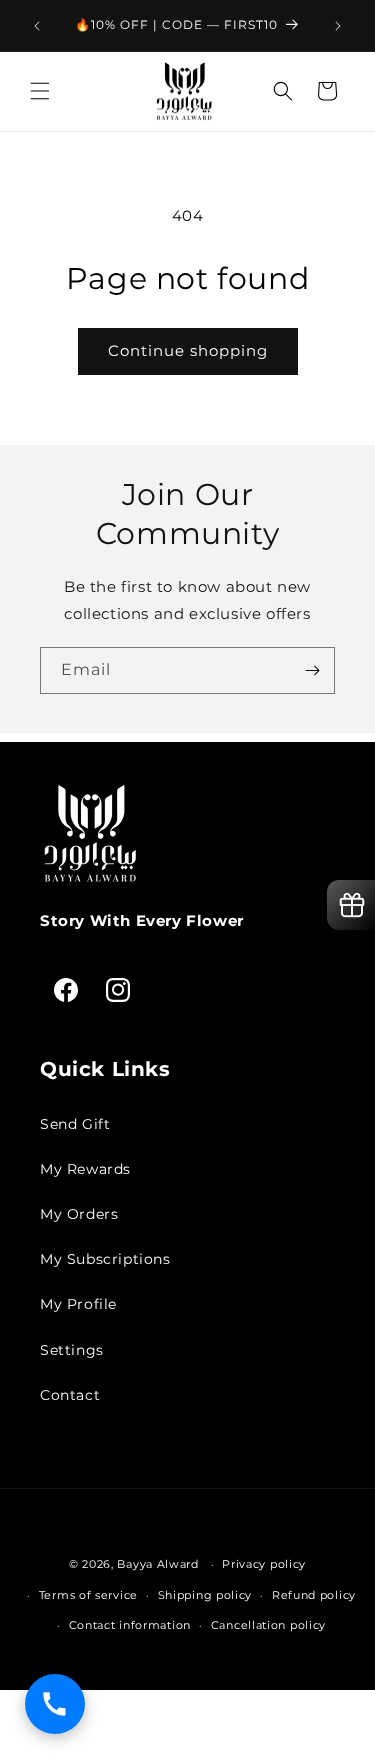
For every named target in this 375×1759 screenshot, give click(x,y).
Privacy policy (264, 1564)
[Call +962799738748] (55, 1704)
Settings (72, 1350)
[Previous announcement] (37, 26)
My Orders (79, 1214)
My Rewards (85, 1169)
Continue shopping (188, 350)
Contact (70, 1395)
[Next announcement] (338, 26)
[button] (40, 91)
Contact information (130, 1625)
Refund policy (314, 1595)
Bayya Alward (157, 1564)
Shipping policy (205, 1595)
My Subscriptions (105, 1259)
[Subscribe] (312, 670)
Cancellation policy (268, 1625)
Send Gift (75, 1124)
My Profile (78, 1304)
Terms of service (88, 1595)
